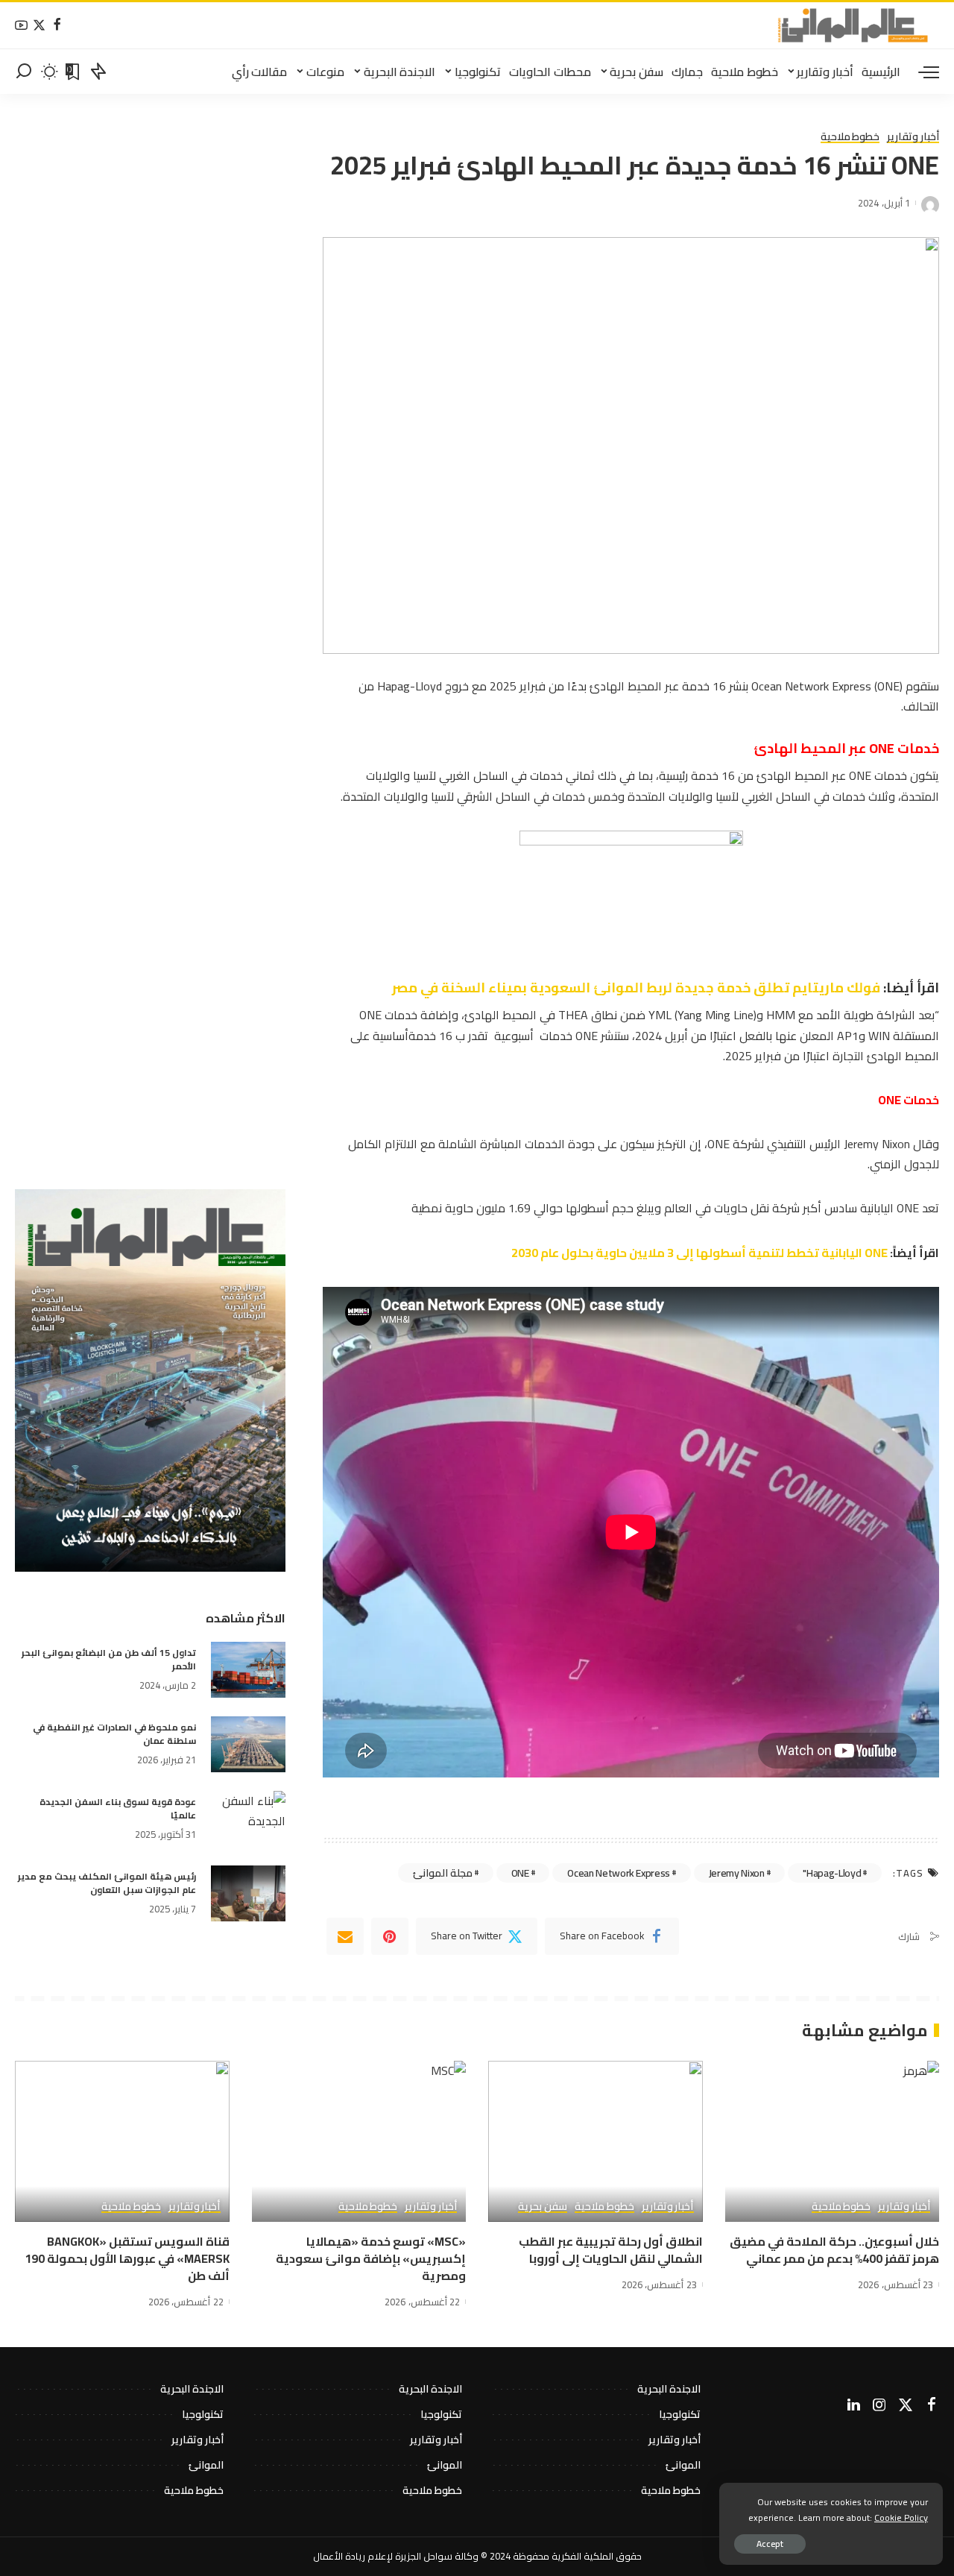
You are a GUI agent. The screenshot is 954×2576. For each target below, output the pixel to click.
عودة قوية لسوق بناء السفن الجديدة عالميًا (118, 1808)
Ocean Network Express (619, 1873)
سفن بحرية (543, 2207)
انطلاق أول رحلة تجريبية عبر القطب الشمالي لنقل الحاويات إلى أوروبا (611, 2250)
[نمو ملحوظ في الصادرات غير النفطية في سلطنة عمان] (248, 1744)
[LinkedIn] (854, 2405)
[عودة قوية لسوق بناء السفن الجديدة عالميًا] (248, 1819)
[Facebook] (57, 26)
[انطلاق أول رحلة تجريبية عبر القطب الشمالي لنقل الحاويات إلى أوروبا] (596, 2141)
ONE (520, 1873)
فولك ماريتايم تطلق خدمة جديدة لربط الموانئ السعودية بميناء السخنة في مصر (638, 988)
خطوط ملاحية (850, 137)
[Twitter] (39, 26)
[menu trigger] (921, 72)
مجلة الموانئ (443, 1873)
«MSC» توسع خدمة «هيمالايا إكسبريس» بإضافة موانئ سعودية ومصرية (371, 2258)
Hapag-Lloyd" (832, 1873)
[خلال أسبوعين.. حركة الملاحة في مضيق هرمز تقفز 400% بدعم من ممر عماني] (833, 2141)
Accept (770, 2544)
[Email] (345, 1936)
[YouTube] (21, 26)
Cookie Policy (901, 2517)
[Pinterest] (390, 1936)
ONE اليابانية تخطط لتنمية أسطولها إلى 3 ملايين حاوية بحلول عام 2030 (699, 1253)
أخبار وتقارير (913, 137)
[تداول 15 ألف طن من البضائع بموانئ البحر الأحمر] (248, 1670)
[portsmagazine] (853, 25)
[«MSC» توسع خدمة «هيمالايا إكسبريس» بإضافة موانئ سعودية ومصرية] (359, 2141)
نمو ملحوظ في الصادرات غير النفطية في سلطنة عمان (114, 1734)
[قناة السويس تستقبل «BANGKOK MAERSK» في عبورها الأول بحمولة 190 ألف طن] (122, 2141)
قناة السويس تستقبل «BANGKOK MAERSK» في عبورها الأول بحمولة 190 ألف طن (127, 2258)
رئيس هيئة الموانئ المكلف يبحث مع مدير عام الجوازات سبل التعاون (107, 1883)
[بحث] (24, 72)
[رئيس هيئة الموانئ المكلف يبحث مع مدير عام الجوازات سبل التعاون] (248, 1893)
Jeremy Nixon (737, 1873)
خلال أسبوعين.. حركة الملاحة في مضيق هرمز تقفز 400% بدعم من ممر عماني (834, 2250)
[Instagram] (879, 2405)
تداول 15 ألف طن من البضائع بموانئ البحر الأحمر (109, 1659)
